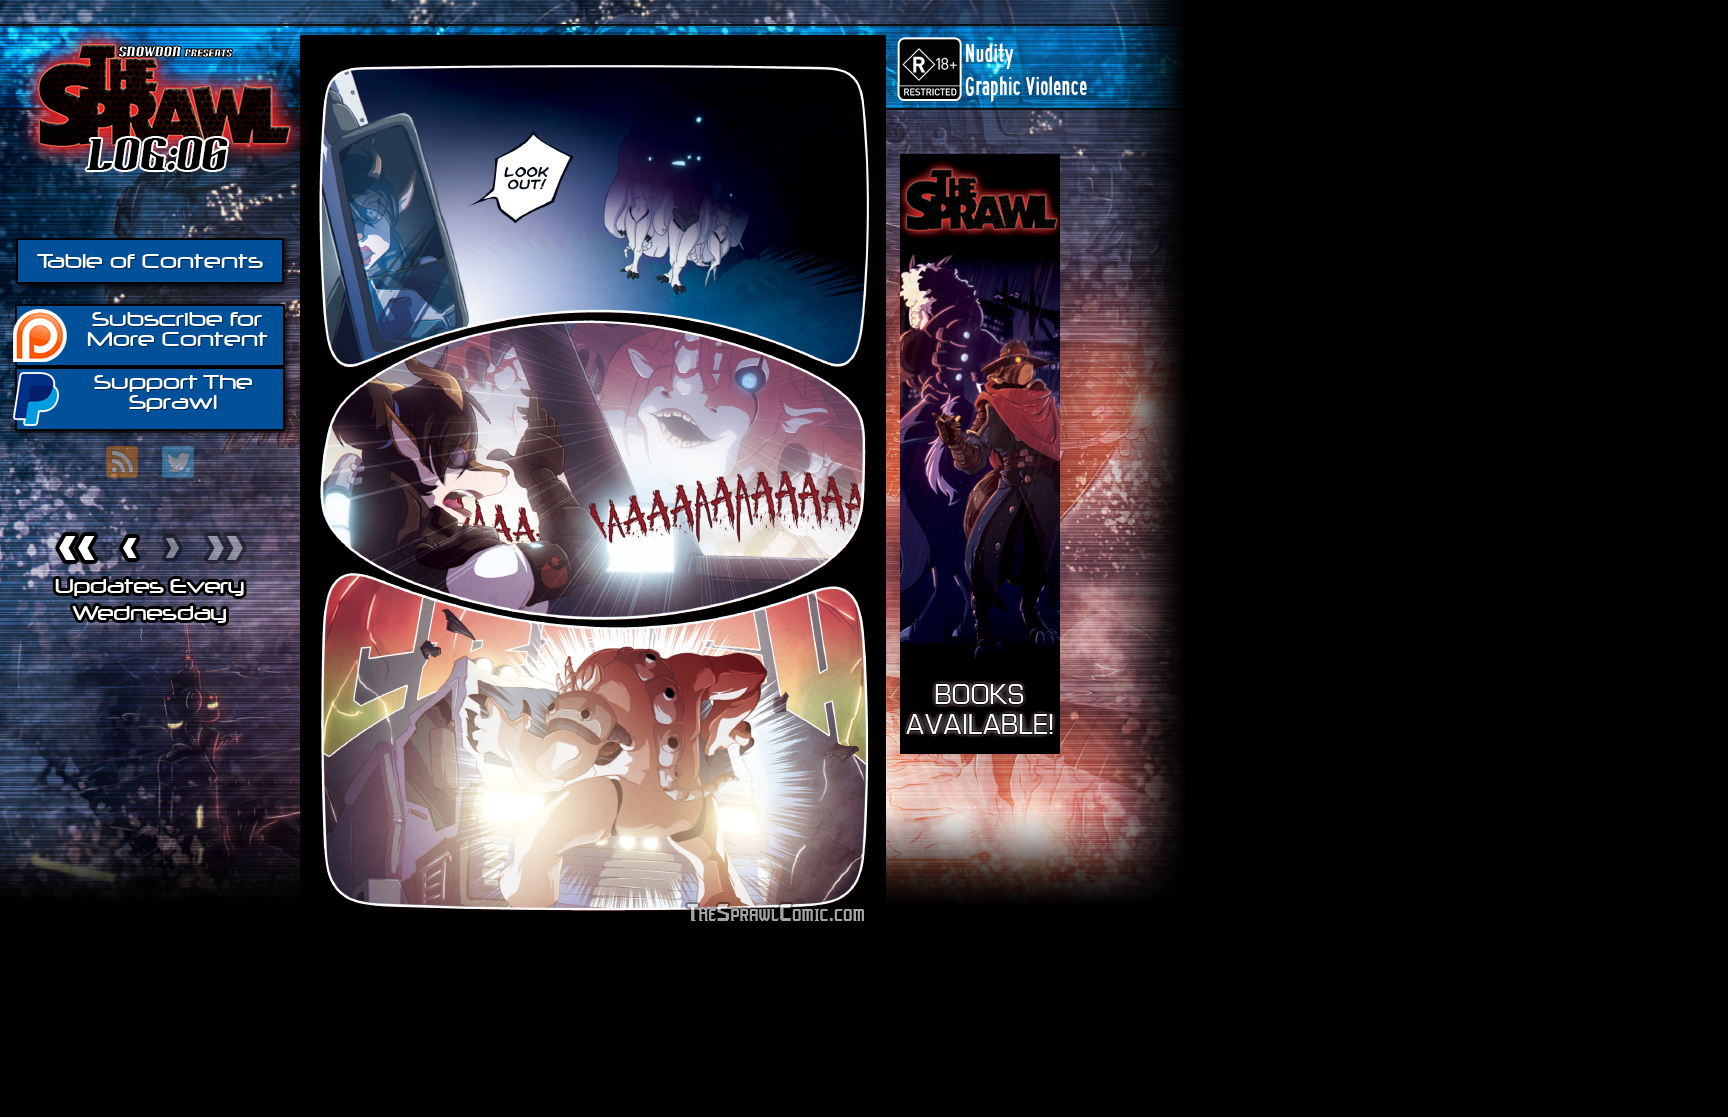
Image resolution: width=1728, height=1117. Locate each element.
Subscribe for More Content (177, 329)
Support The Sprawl (173, 392)
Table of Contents (150, 261)
